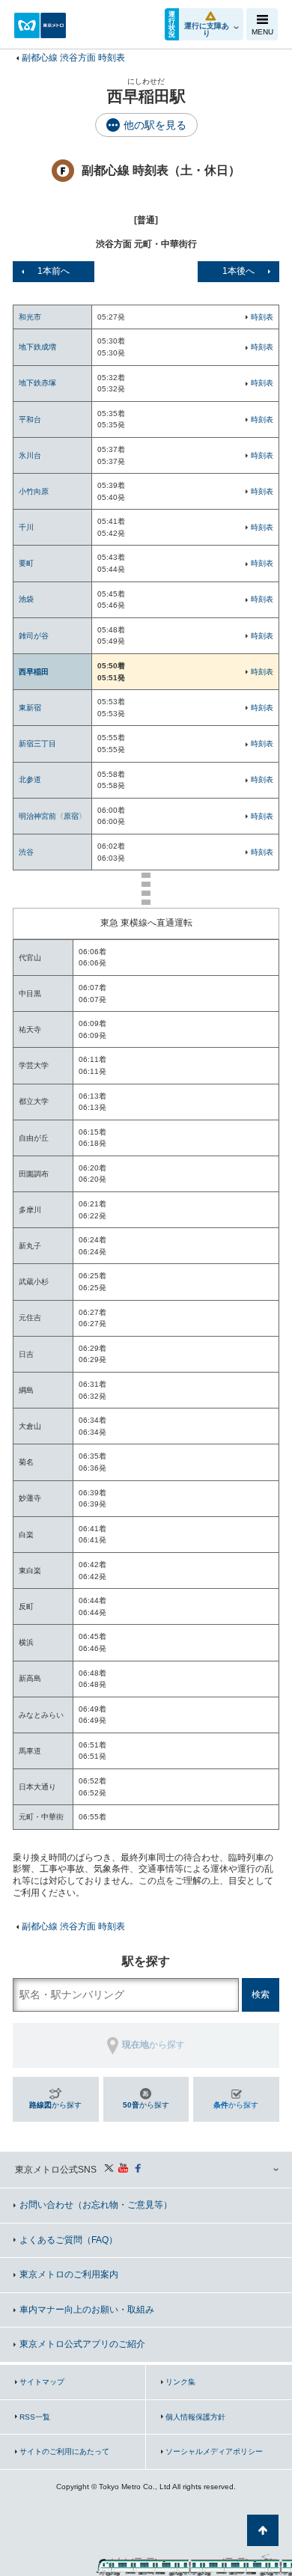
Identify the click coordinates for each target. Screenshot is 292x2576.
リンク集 (180, 2382)
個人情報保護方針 (195, 2417)
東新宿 (30, 708)
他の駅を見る (155, 125)
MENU (262, 32)
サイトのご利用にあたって (64, 2451)
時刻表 (262, 317)
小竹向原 (34, 491)
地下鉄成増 (37, 347)
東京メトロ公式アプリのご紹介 (82, 2344)
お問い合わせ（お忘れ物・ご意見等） (96, 2205)
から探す (55, 2105)
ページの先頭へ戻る (263, 2530)
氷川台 (30, 455)
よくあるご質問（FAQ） (69, 2240)
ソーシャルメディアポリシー (214, 2451)
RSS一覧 (35, 2417)
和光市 (30, 317)
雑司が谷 (34, 636)
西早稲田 (34, 672)
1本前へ (54, 271)
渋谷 (26, 852)
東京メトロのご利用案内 (69, 2274)
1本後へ (238, 271)
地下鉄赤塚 (37, 383)
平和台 (30, 419)
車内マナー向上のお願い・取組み (87, 2310)
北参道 (30, 779)
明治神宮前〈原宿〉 (52, 816)
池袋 (26, 599)
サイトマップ (42, 2382)
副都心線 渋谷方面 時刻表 (73, 58)
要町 (26, 563)
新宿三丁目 (37, 744)
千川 (26, 527)
